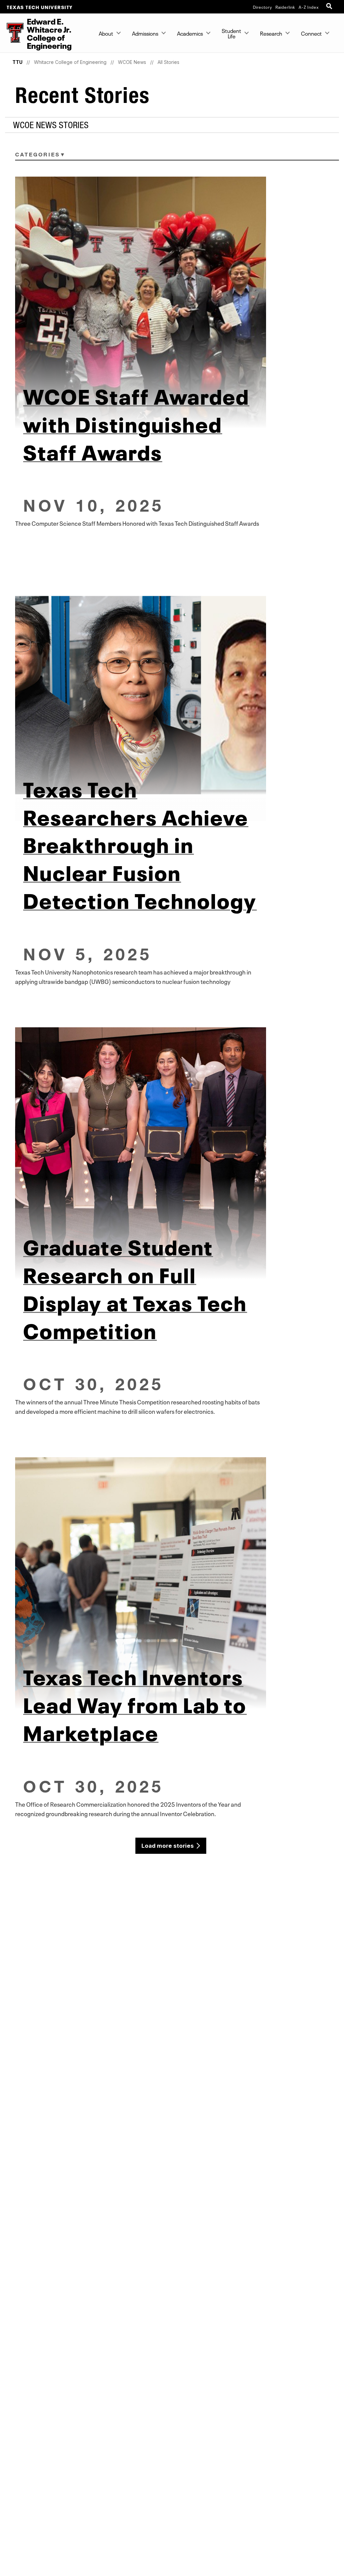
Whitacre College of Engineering (70, 62)
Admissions (145, 33)
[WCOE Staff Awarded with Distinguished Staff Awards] (172, 302)
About (106, 33)
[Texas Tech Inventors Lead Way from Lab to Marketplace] (172, 1583)
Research (271, 33)
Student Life (231, 33)
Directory (263, 7)
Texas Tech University (40, 7)
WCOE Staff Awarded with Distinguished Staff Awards (136, 422)
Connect (311, 33)
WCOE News (132, 62)
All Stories (168, 62)
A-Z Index (309, 7)
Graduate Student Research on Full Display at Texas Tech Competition (135, 1287)
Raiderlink (285, 7)
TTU (17, 62)
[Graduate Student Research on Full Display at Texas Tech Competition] (172, 1153)
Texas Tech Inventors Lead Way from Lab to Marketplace (135, 1703)
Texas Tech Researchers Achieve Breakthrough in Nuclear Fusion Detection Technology (140, 843)
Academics (190, 33)
